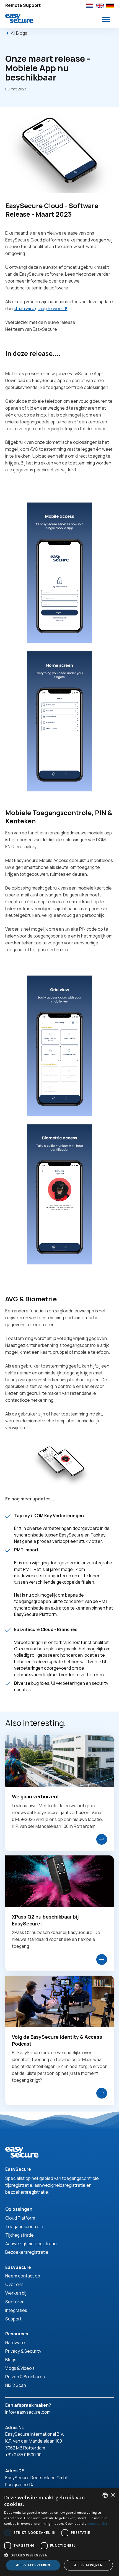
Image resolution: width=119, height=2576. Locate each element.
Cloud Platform (20, 2218)
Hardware (15, 2343)
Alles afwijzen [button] (89, 2565)
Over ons (14, 2284)
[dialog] (59, 2532)
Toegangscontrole (24, 2226)
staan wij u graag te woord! (40, 308)
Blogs (11, 2360)
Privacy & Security (23, 2351)
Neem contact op (23, 2276)
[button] (106, 19)
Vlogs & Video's (20, 2368)
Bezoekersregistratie (27, 2252)
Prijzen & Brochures (25, 2377)
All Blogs (19, 33)
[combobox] (105, 2495)
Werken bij (16, 2293)
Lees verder (98, 2523)
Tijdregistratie (20, 2235)
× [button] (113, 2495)
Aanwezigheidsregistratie (31, 2244)
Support (13, 2319)
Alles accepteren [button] (33, 2565)
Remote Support (23, 5)
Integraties (16, 2310)
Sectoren (15, 2302)
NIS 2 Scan (16, 2385)
